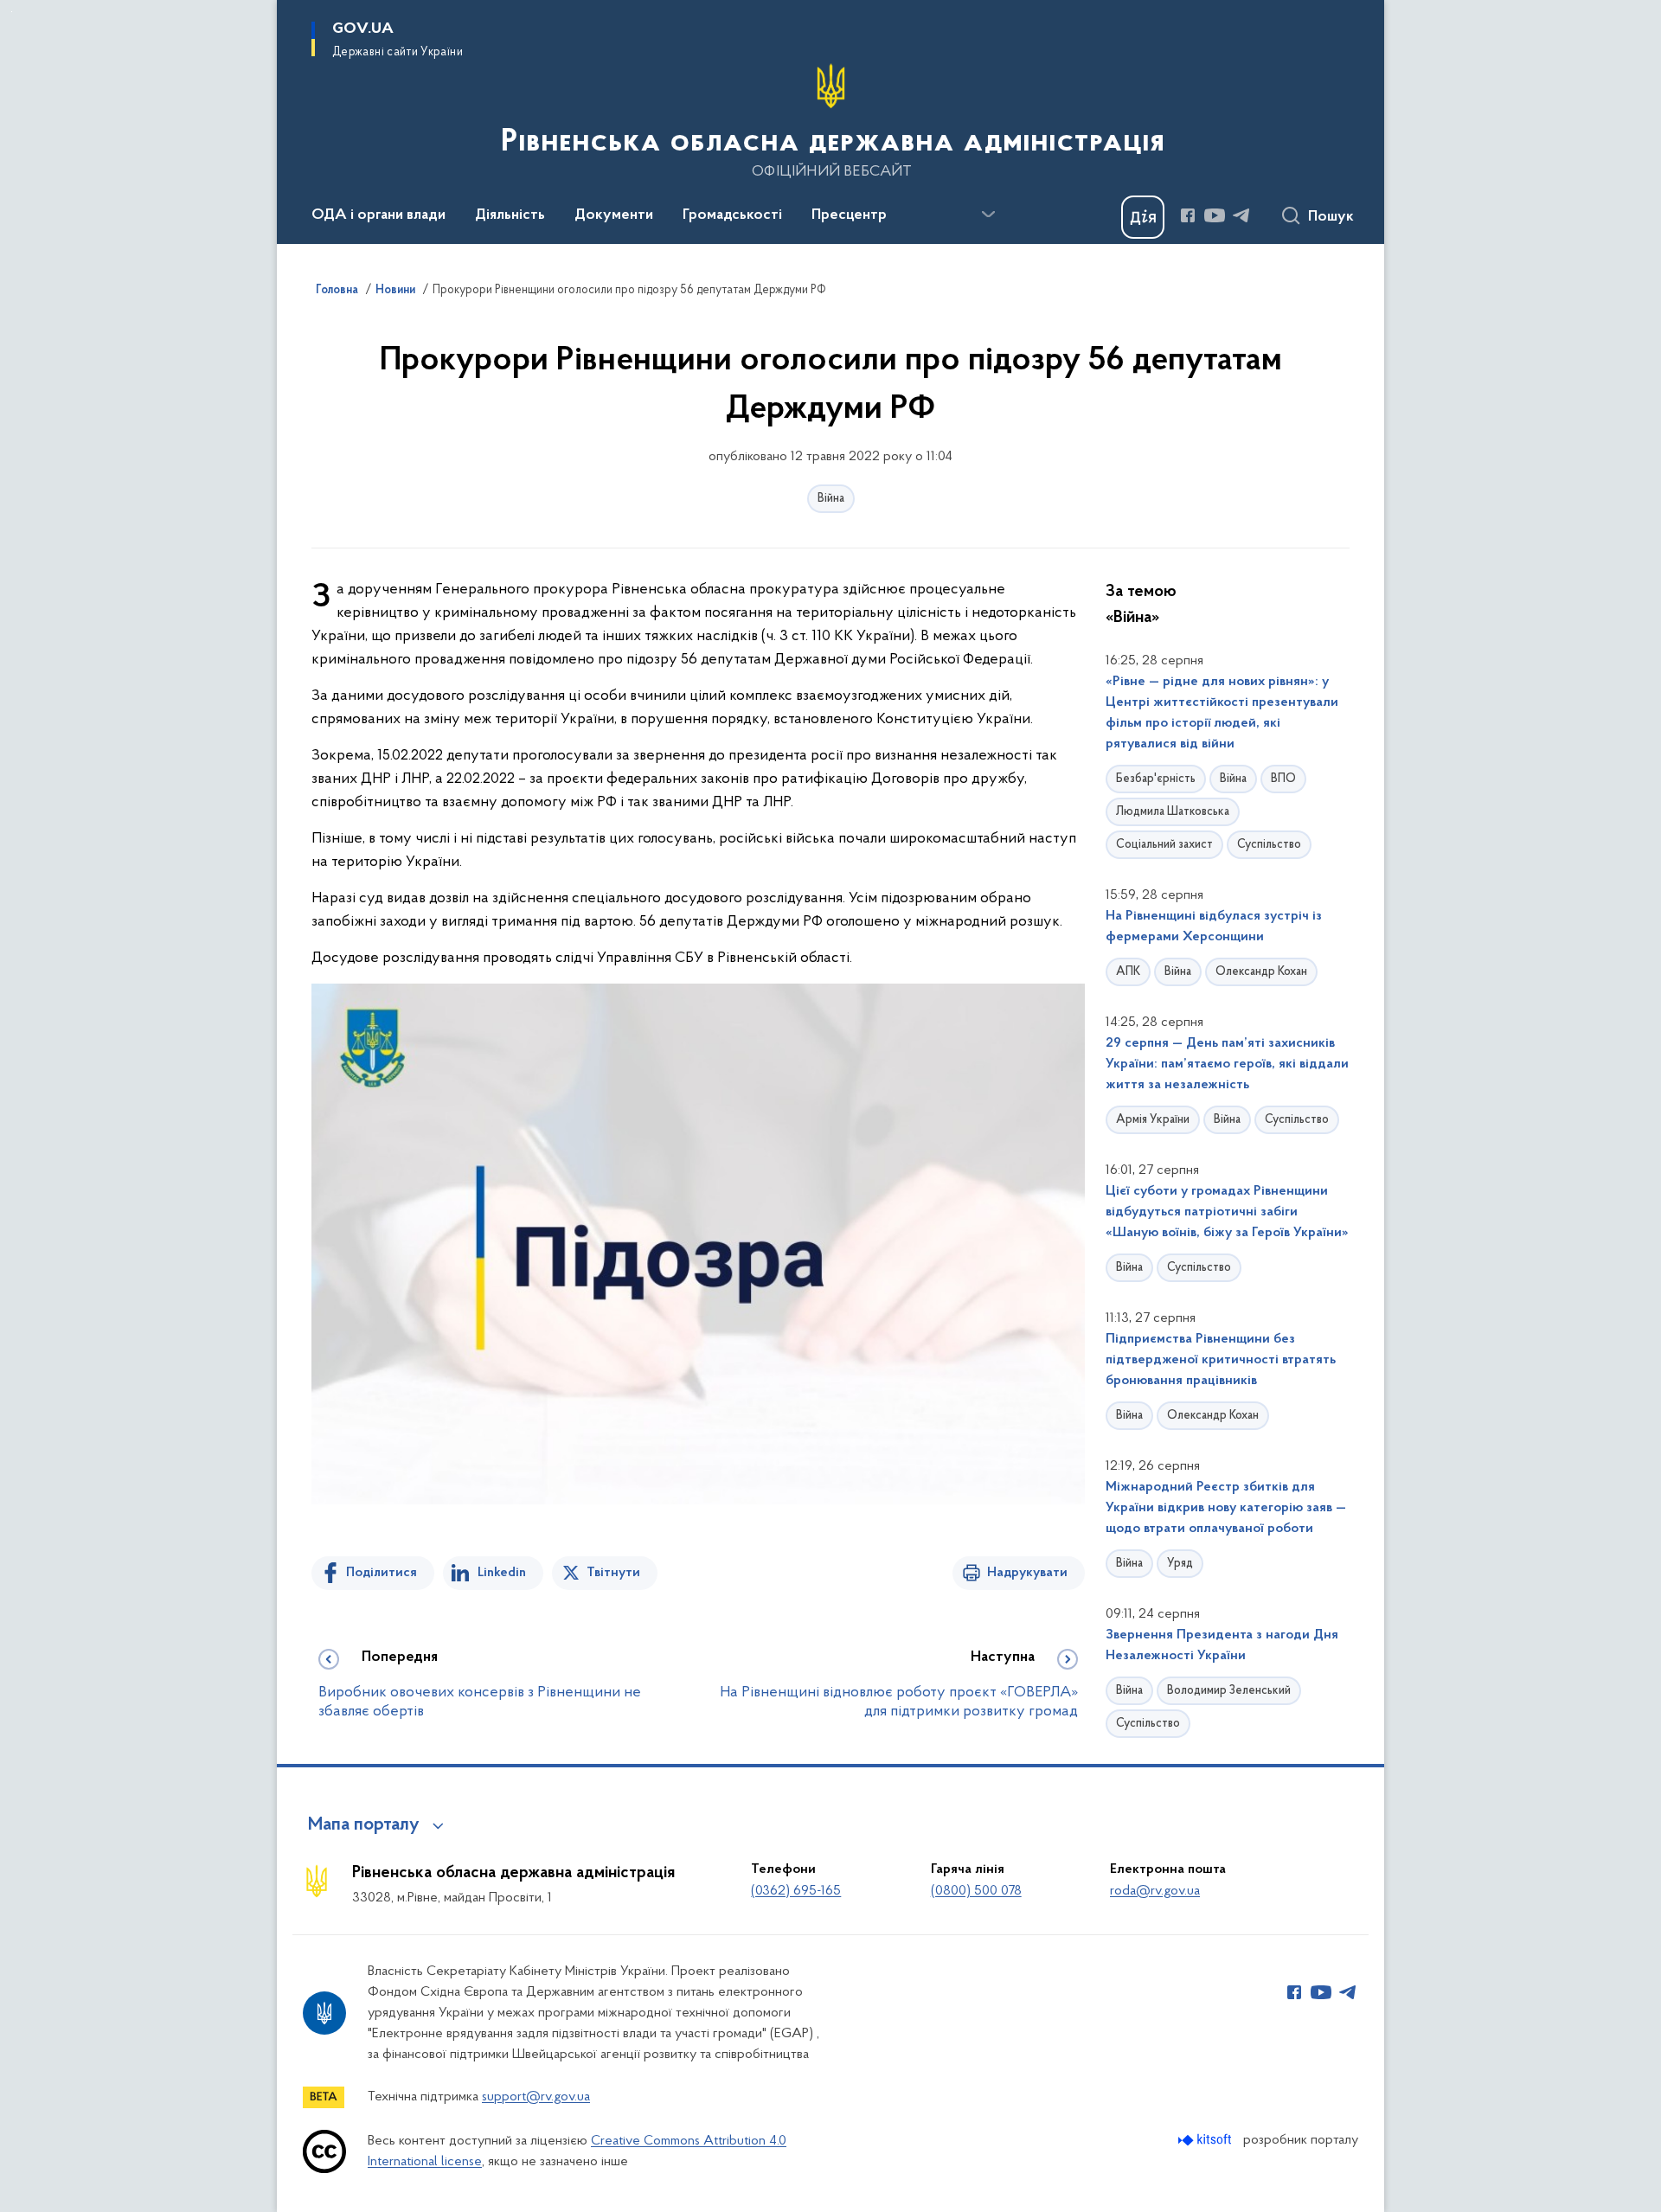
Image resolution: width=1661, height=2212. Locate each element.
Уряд (1180, 1564)
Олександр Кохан (1261, 972)
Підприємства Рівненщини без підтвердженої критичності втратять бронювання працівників (1221, 1360)
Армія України (1153, 1120)
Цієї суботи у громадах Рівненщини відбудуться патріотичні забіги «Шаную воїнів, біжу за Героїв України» (1227, 1212)
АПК (1128, 972)
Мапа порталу (364, 1825)
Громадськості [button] (732, 215)
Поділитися (382, 1573)
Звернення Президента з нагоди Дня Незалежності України (1222, 1645)
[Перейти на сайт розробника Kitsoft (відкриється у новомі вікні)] (1206, 2140)
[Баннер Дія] (1143, 217)
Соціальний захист (1164, 845)
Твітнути (613, 1573)
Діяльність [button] (510, 215)
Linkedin (502, 1573)
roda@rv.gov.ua (1155, 1891)
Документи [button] (614, 215)
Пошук (1331, 217)
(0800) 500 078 (976, 1891)
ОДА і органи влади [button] (378, 215)
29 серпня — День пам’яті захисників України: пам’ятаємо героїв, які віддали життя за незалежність (1227, 1064)
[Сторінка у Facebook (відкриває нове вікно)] (1188, 215)
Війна (831, 499)
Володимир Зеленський (1229, 1691)
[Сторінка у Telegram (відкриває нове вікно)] (1241, 215)
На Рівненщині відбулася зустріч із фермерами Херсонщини (1214, 926)
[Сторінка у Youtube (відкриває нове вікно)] (1215, 215)
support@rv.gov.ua (536, 2097)
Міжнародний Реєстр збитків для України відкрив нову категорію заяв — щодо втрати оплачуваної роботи (1226, 1508)
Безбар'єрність (1156, 779)
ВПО (1283, 779)
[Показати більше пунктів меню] (988, 215)
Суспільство (1269, 845)
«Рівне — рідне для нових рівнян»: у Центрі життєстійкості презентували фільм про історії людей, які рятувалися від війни (1222, 713)
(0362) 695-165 (796, 1891)
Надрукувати (1027, 1573)
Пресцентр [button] (849, 215)
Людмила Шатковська (1173, 812)
